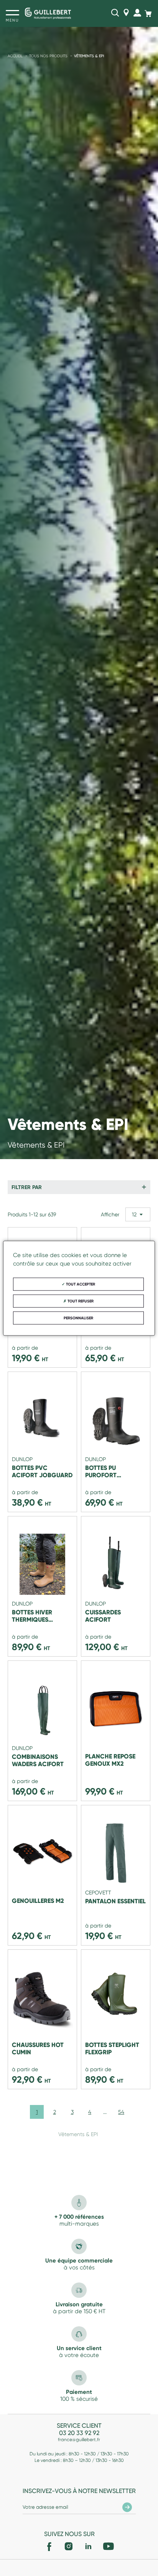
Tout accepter (80, 1284)
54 (121, 2112)
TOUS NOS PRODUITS (48, 56)
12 (134, 1214)
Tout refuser (80, 1301)
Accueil (15, 56)
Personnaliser (78, 1318)
